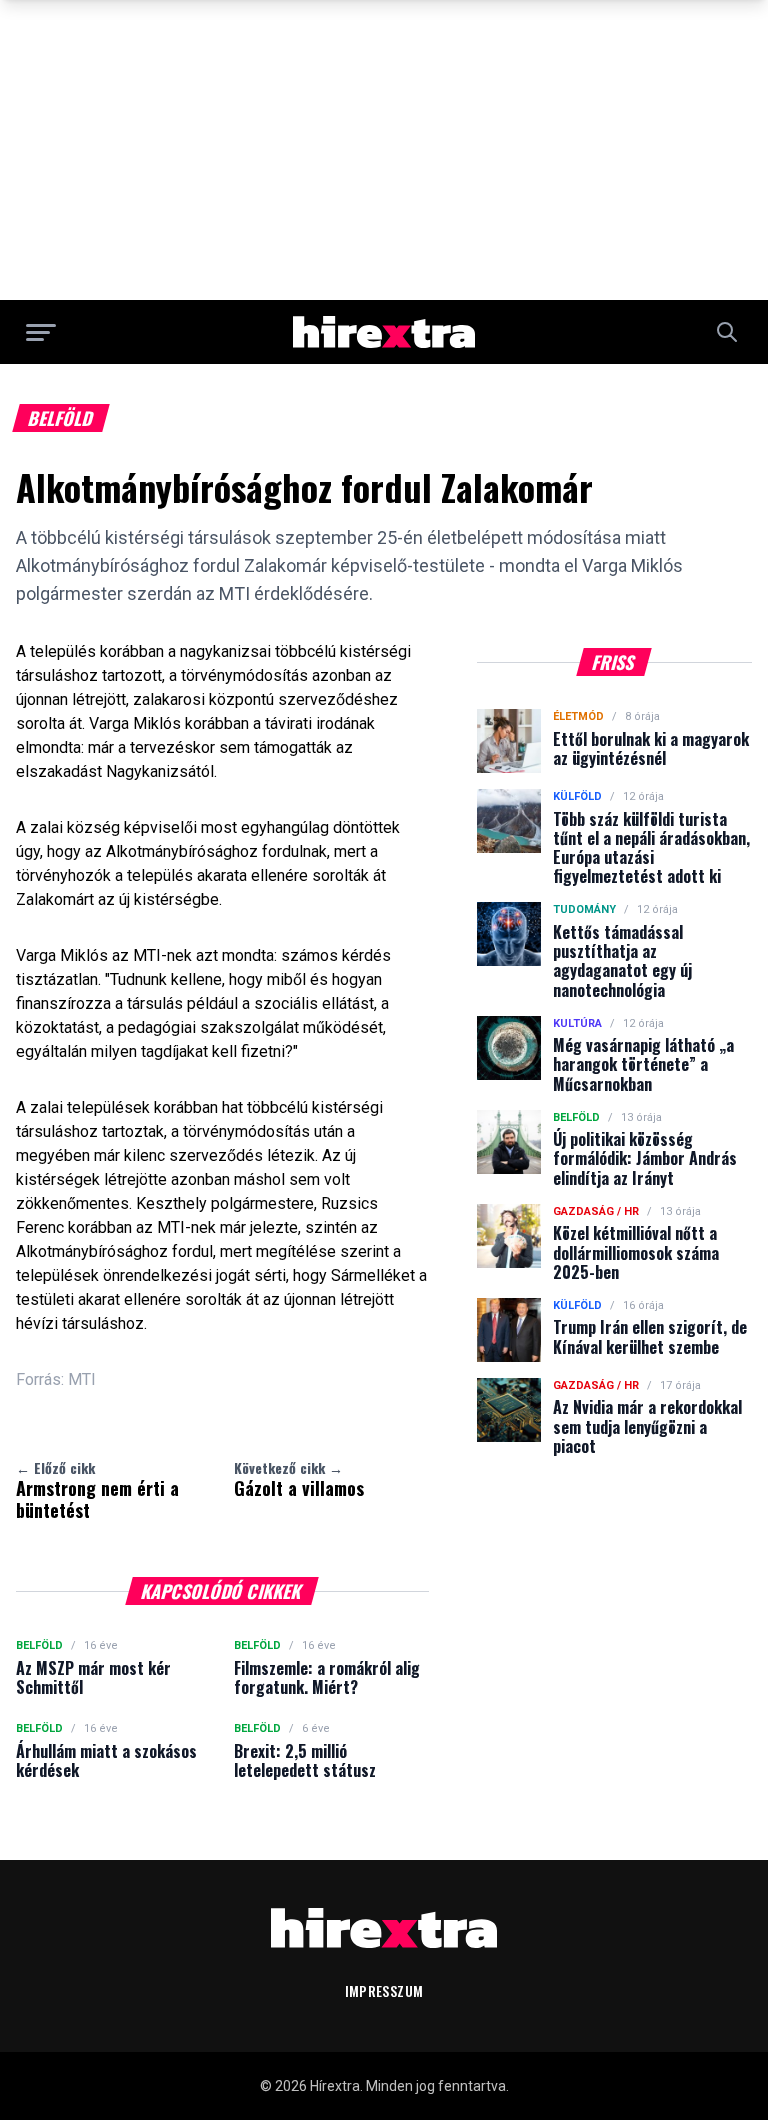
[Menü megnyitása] (41, 332)
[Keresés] (727, 332)
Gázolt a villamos (299, 1479)
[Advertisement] (384, 150)
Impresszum (384, 1990)
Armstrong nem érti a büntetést (97, 1490)
